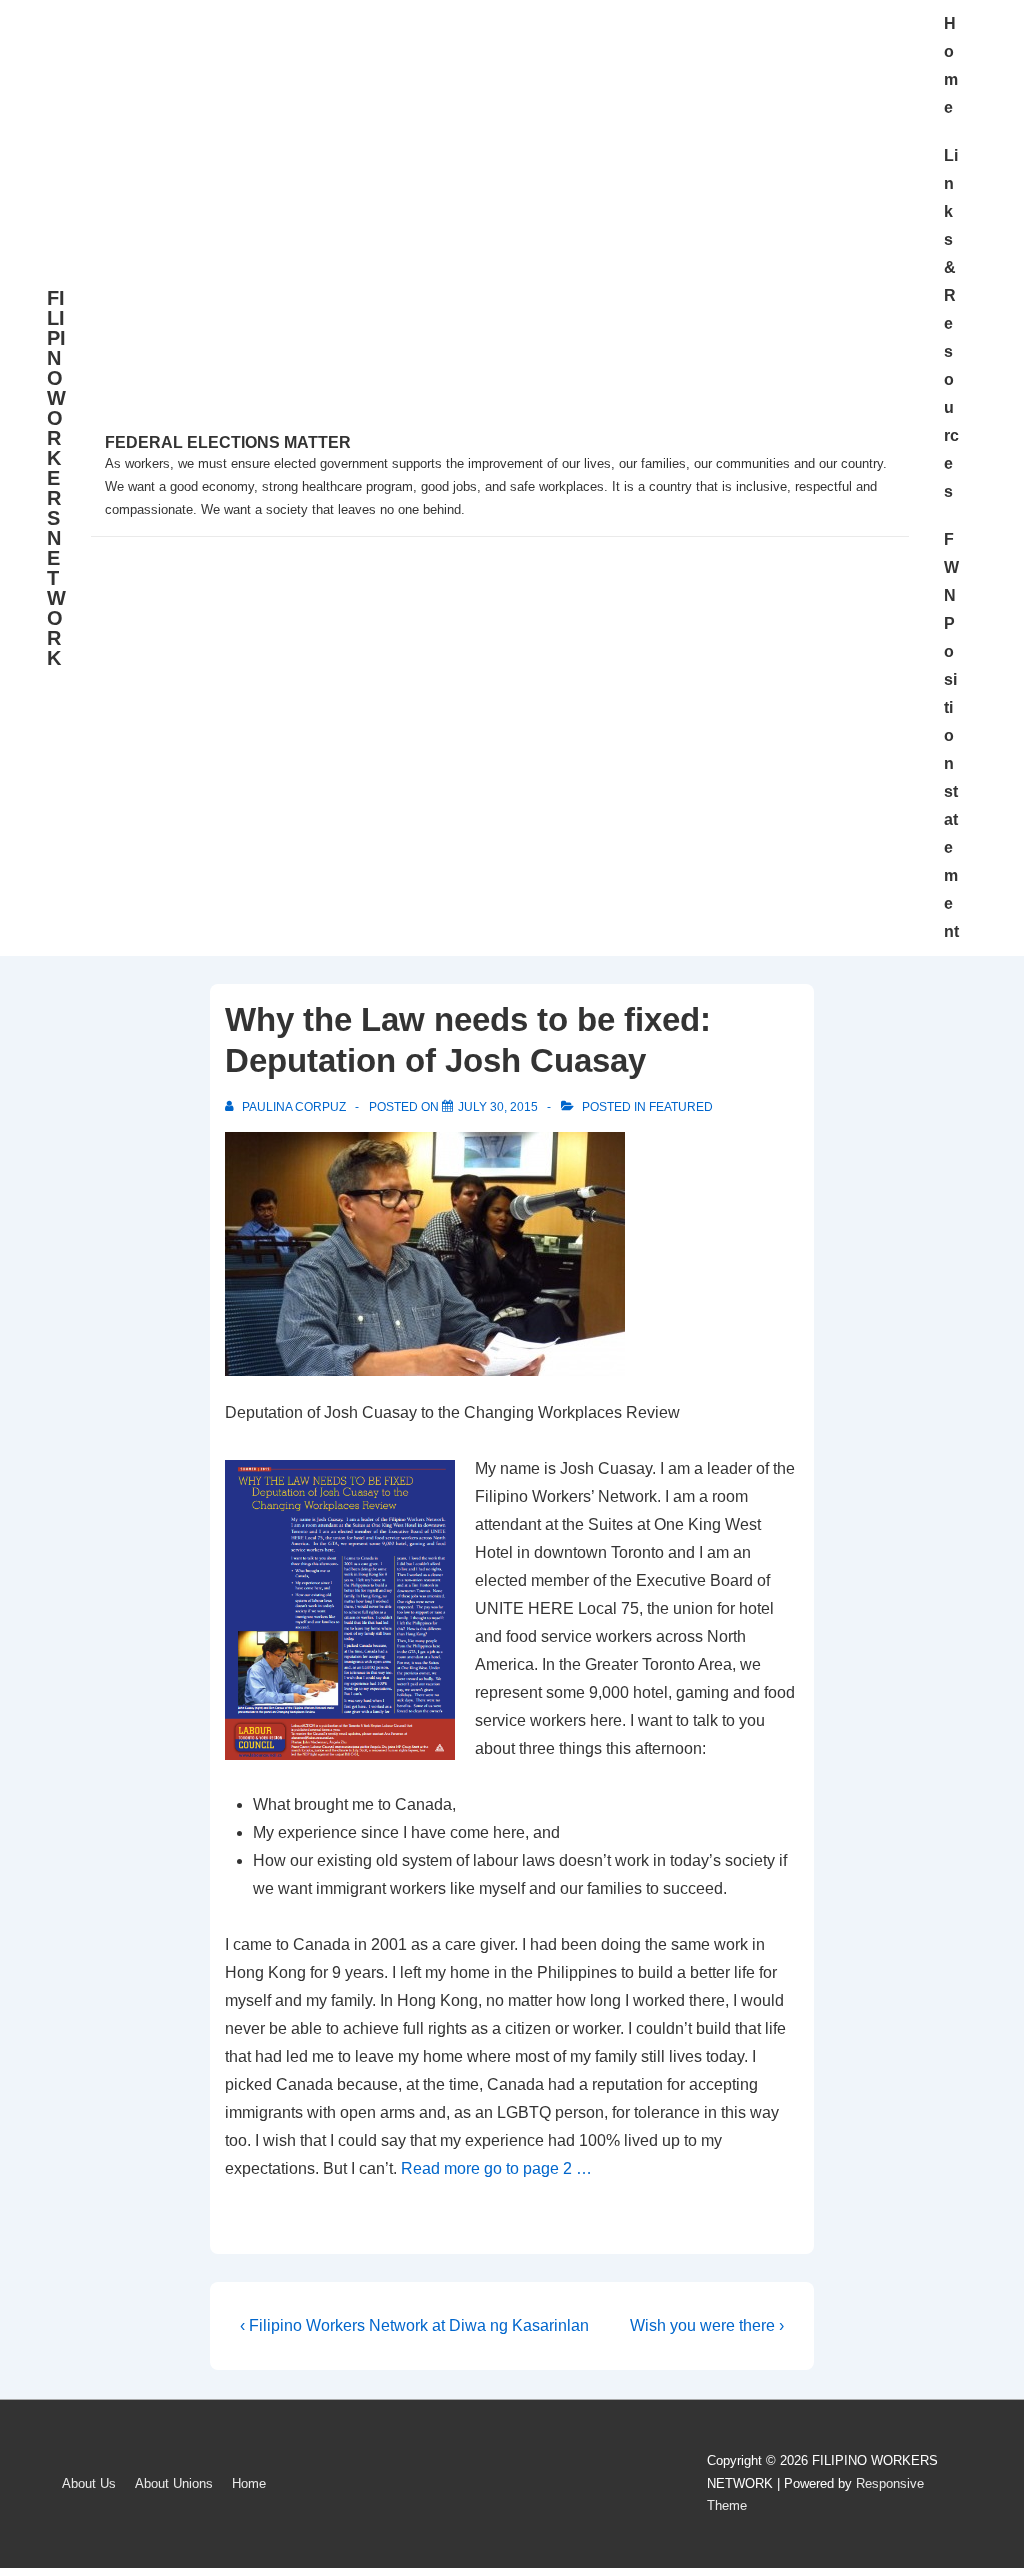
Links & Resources (951, 323)
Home (951, 65)
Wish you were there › (707, 2325)
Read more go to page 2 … (496, 2168)
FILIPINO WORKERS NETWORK (56, 478)
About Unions (174, 2483)
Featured (681, 1107)
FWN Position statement (951, 735)
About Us (89, 2483)
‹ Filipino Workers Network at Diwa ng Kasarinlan (414, 2325)
